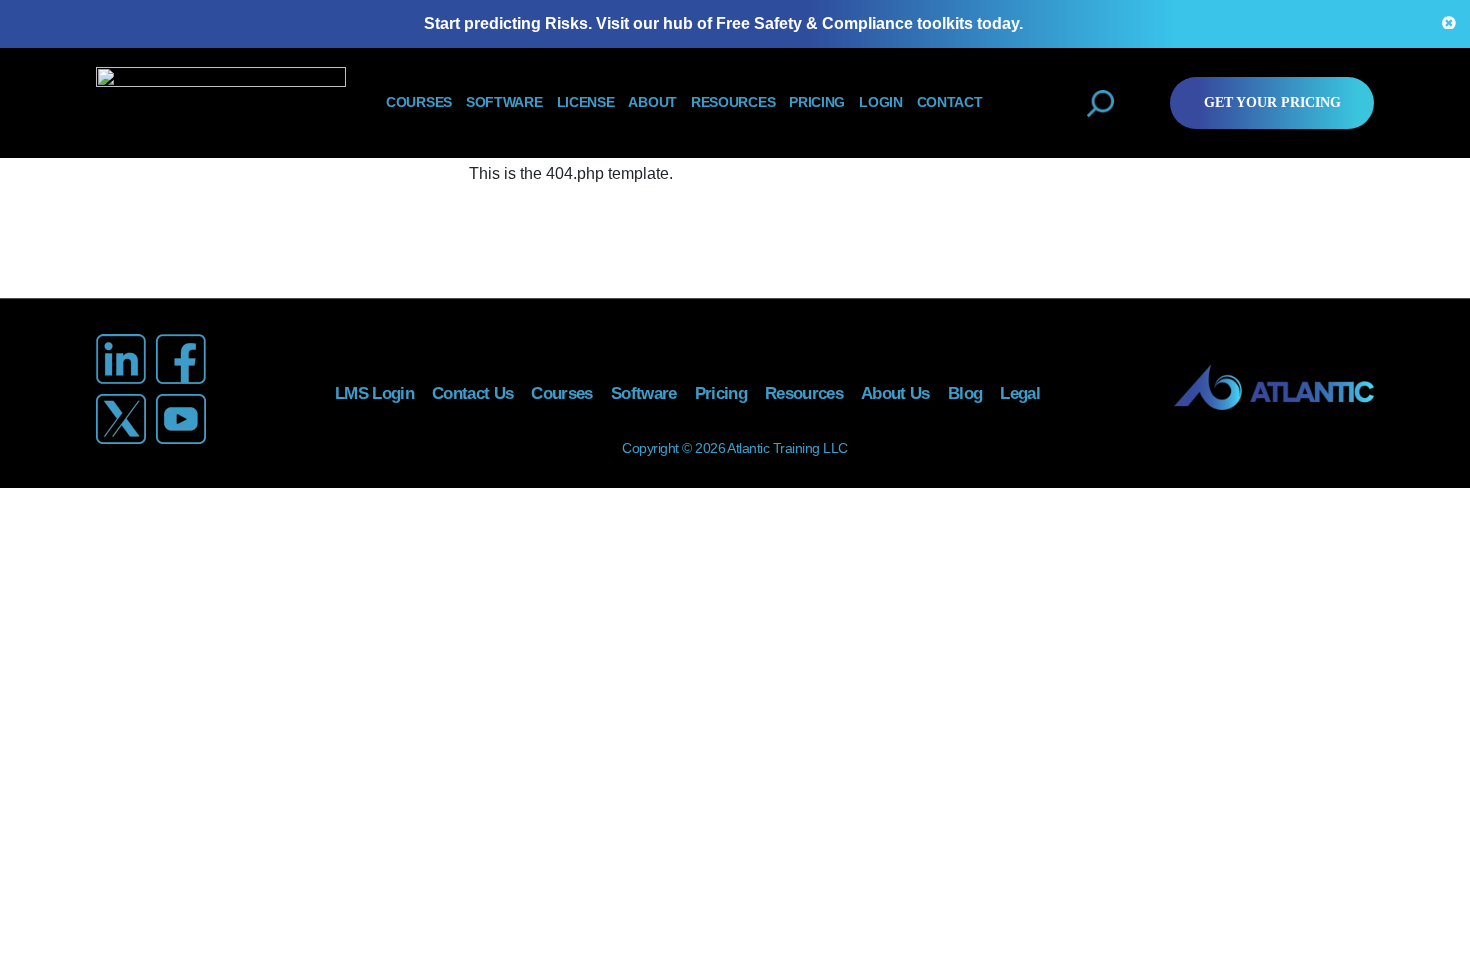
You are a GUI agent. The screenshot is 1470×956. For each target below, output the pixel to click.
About (652, 102)
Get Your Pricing (1272, 102)
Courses (419, 102)
